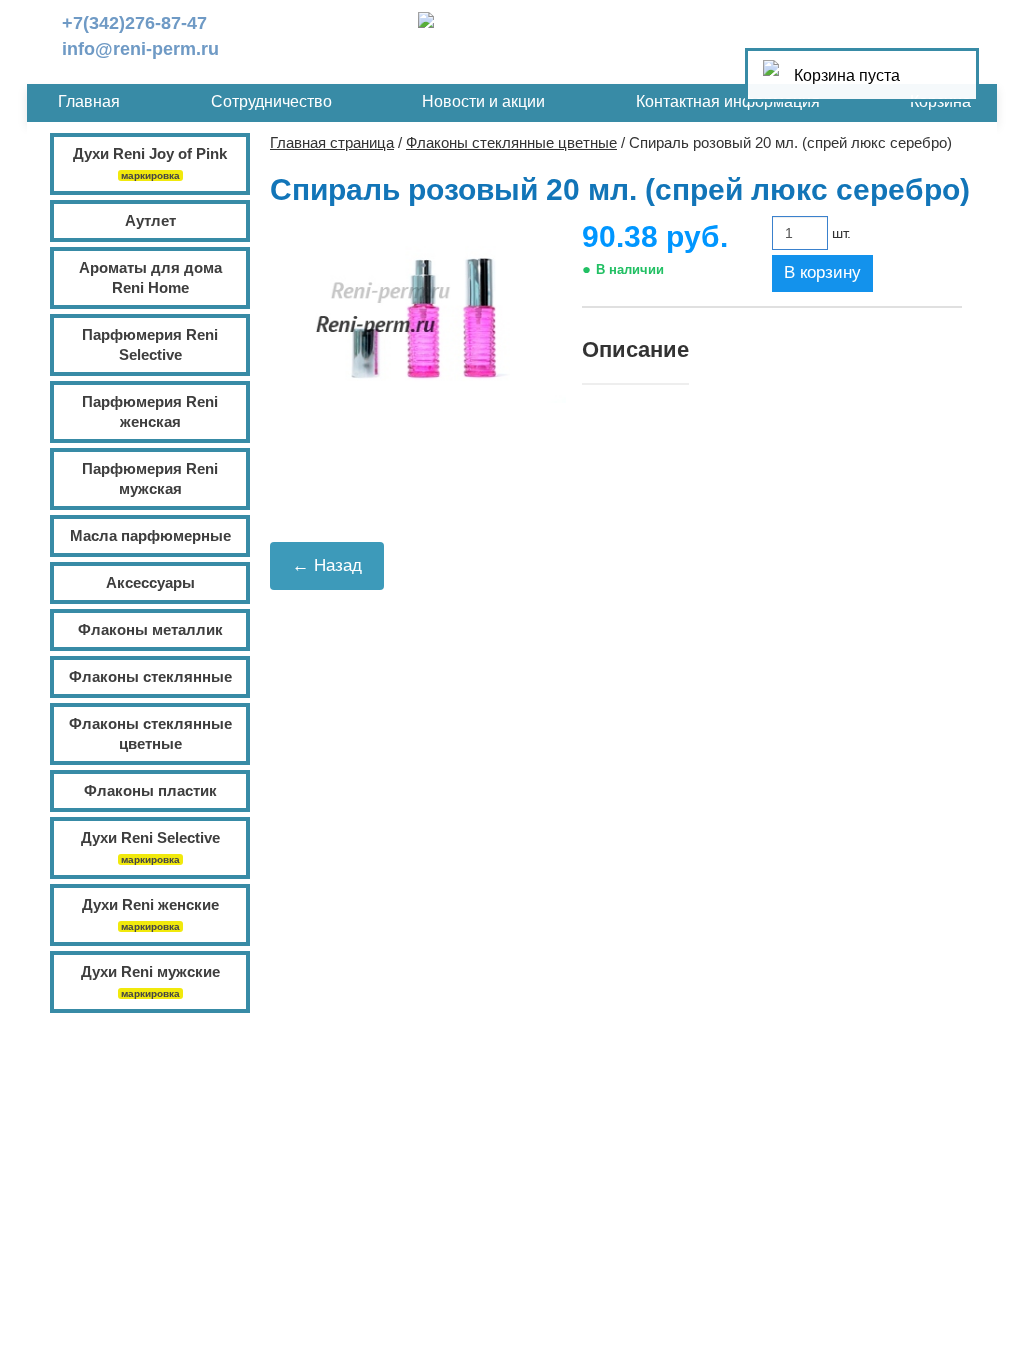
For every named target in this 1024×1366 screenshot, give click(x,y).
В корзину (822, 272)
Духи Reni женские (150, 904)
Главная (89, 101)
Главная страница (332, 142)
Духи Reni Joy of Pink (150, 153)
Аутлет (150, 220)
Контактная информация (728, 101)
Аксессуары (150, 582)
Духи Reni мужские (150, 971)
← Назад (327, 565)
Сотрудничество (271, 101)
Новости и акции (483, 101)
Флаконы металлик (150, 629)
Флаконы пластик (150, 790)
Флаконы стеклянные (150, 676)
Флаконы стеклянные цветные (511, 142)
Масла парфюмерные (150, 535)
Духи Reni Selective (150, 837)
